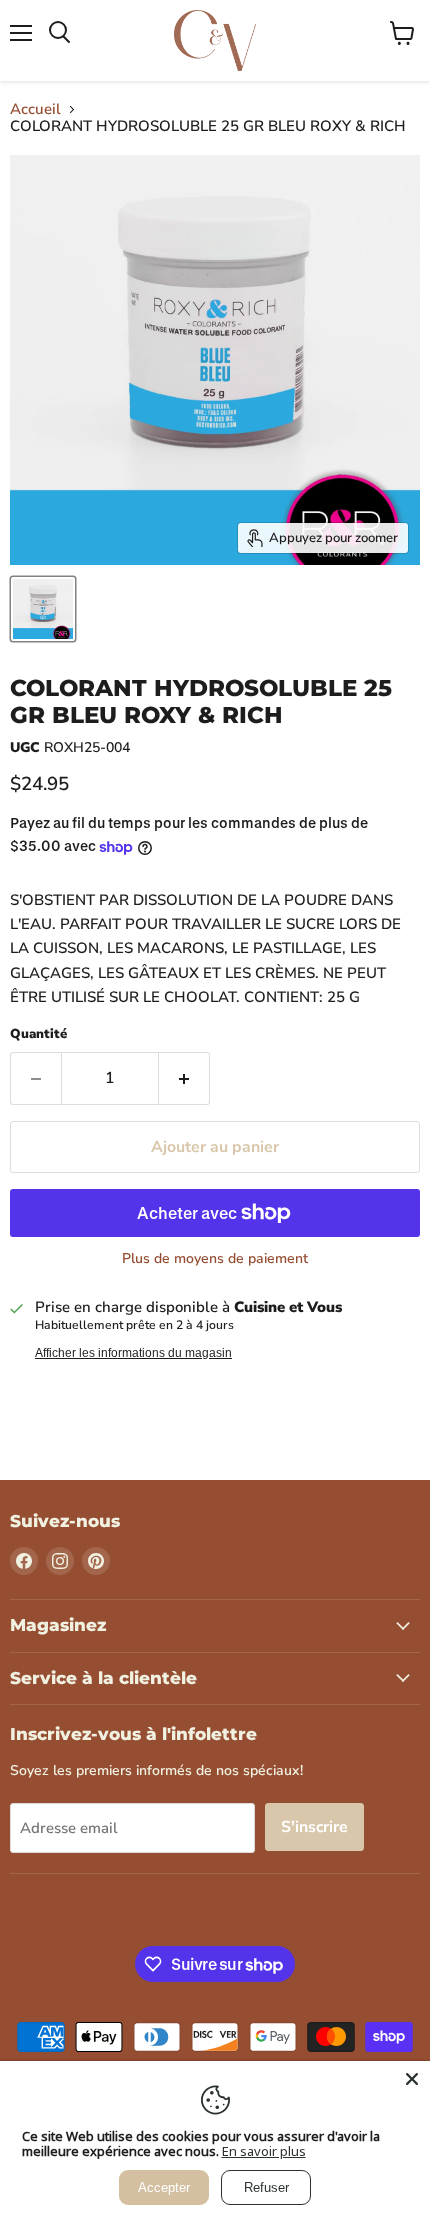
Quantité (38, 1034)
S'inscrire (314, 1827)
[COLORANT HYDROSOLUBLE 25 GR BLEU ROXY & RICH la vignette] (43, 609)
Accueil (35, 109)
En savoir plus (264, 2151)
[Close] (412, 2079)
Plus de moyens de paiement (215, 1259)
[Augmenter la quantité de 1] (184, 1078)
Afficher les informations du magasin (133, 1353)
